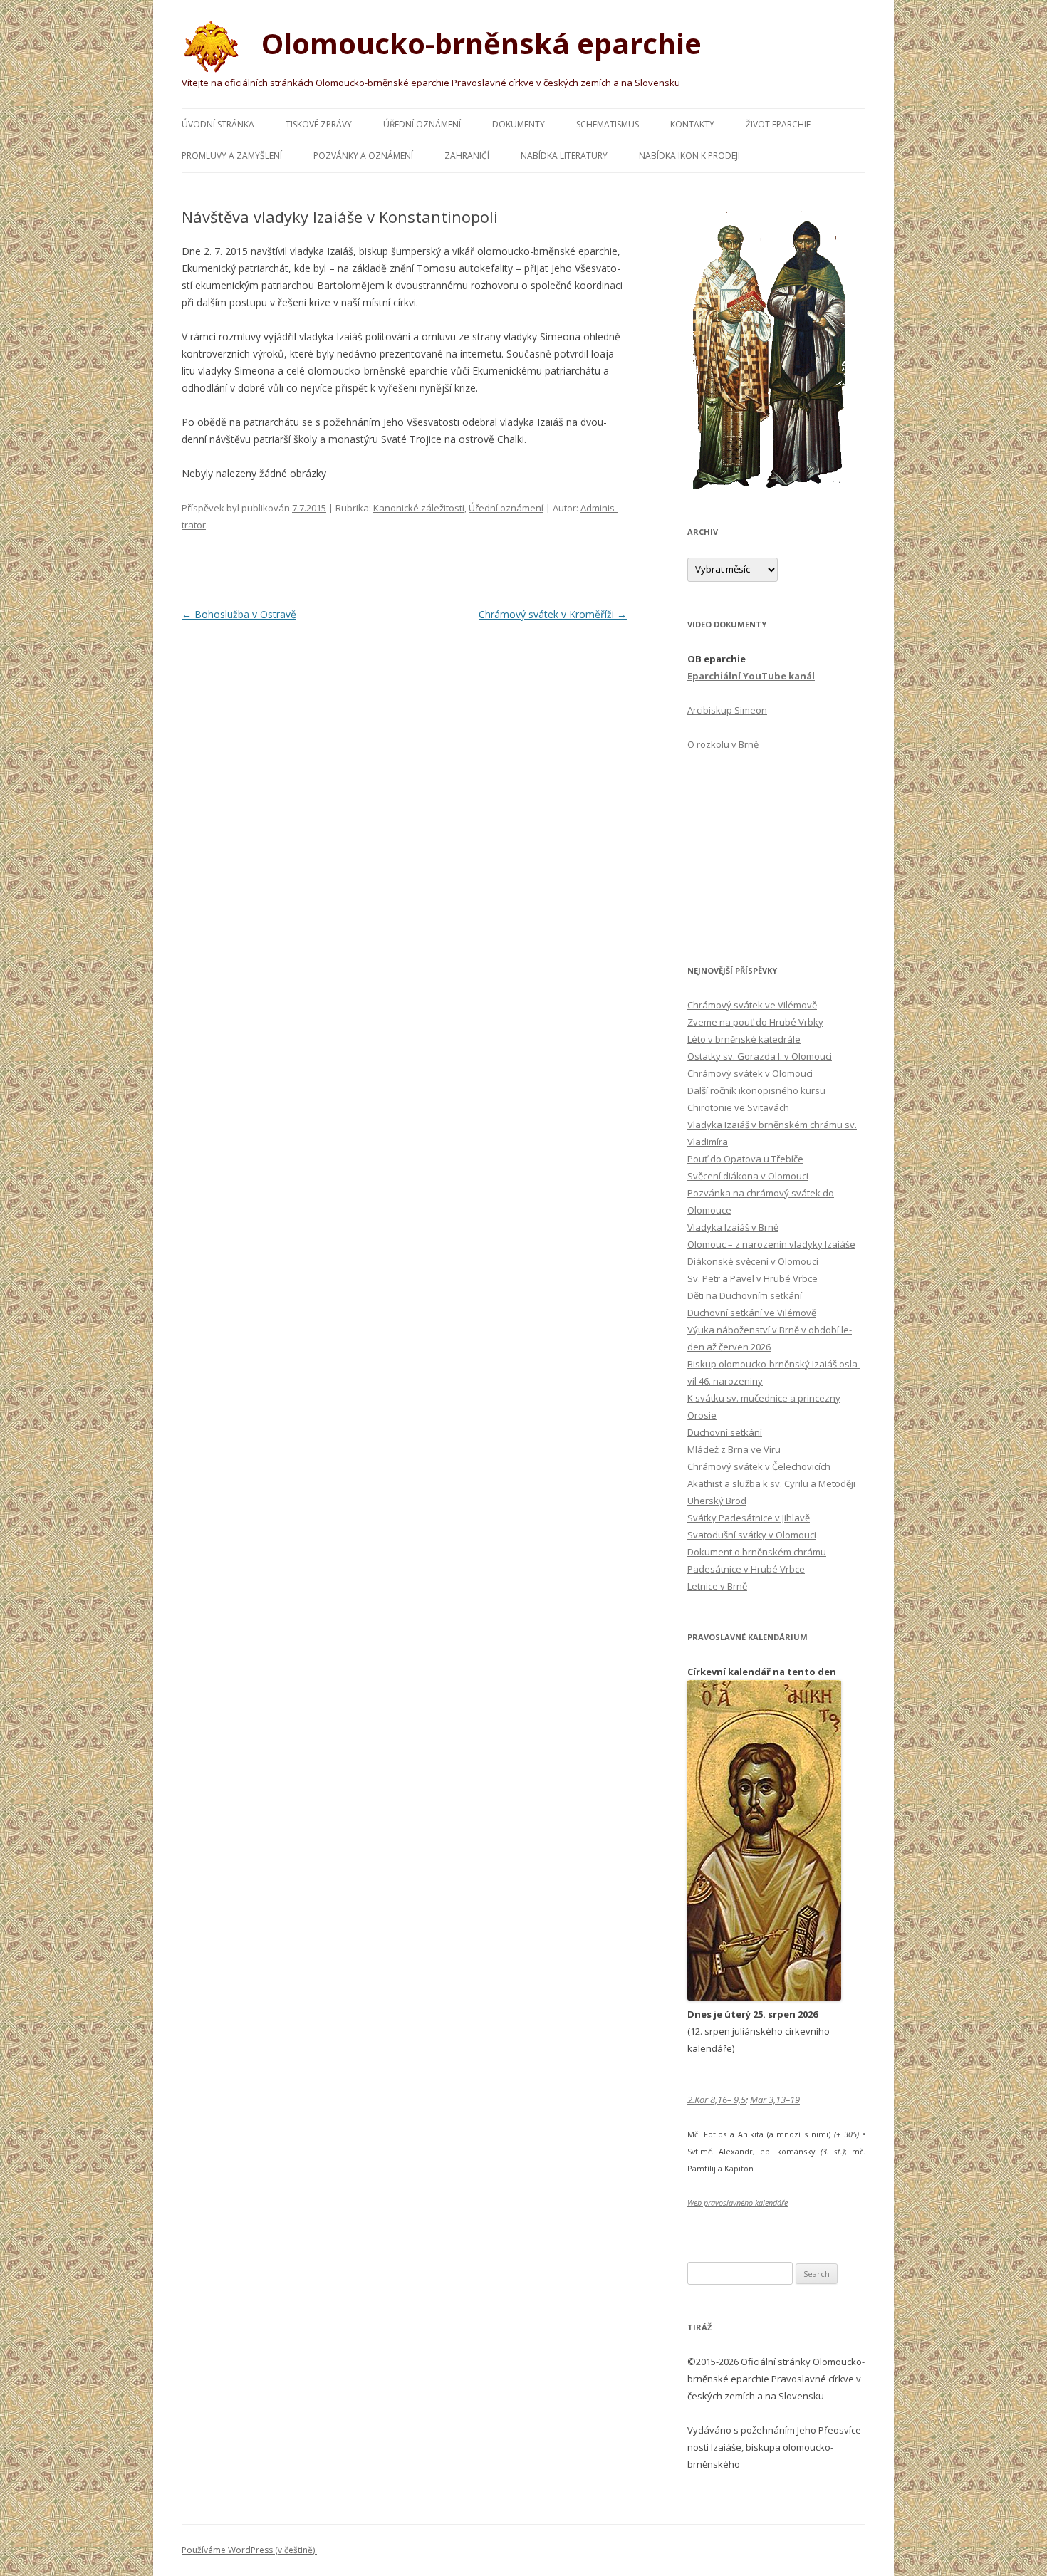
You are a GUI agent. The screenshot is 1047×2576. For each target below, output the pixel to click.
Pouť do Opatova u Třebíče (745, 1159)
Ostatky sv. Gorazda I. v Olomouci (760, 1056)
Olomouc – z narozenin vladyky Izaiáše (771, 1244)
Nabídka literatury (564, 156)
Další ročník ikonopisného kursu (756, 1090)
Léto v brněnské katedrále (744, 1039)
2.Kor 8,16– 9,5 (717, 2100)
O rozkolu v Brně (723, 744)
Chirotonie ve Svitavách (738, 1107)
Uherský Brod (717, 1501)
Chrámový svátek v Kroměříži (553, 614)
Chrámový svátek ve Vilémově (752, 1005)
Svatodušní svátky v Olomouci (752, 1535)
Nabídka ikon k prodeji (689, 156)
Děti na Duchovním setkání (745, 1295)
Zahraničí (467, 156)
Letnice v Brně (717, 1586)
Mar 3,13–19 (775, 2100)
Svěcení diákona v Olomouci (748, 1176)
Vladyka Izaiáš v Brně (733, 1227)
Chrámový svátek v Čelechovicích (759, 1466)
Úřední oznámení (422, 124)
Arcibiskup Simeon (727, 710)
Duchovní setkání (725, 1432)
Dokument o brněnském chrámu (757, 1552)
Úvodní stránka (218, 124)
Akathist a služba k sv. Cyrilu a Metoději (771, 1483)
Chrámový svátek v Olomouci (750, 1073)
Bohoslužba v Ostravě (239, 614)
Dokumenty (519, 124)
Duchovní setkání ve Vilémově (752, 1313)
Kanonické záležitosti (419, 508)
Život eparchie (778, 124)
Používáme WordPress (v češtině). (249, 2550)
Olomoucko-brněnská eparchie (478, 43)
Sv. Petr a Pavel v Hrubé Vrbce (752, 1278)
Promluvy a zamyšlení (232, 156)
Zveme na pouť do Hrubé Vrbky (755, 1022)
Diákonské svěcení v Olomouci (753, 1261)
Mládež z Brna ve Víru (734, 1449)
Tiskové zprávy (319, 124)
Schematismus (608, 124)
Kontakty (692, 124)
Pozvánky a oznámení (363, 156)
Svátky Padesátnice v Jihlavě (749, 1518)
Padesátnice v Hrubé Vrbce (746, 1569)
